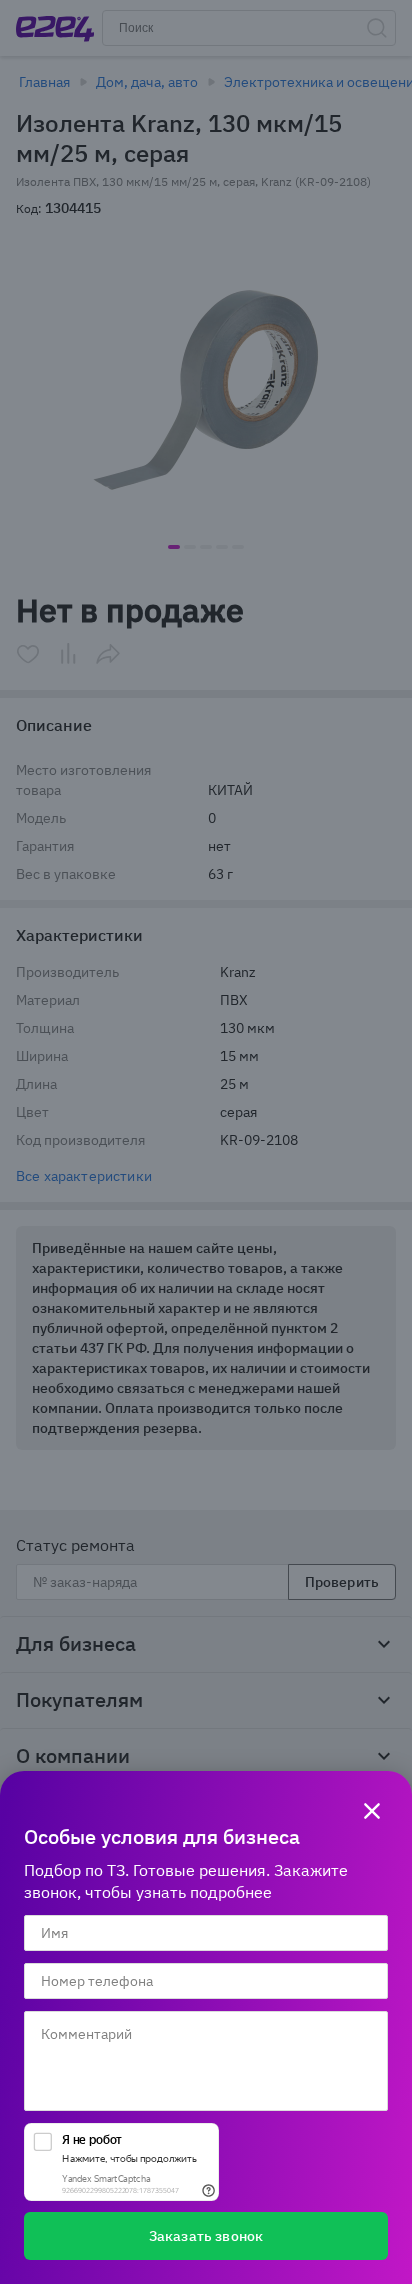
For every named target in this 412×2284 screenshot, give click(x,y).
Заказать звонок (206, 2236)
